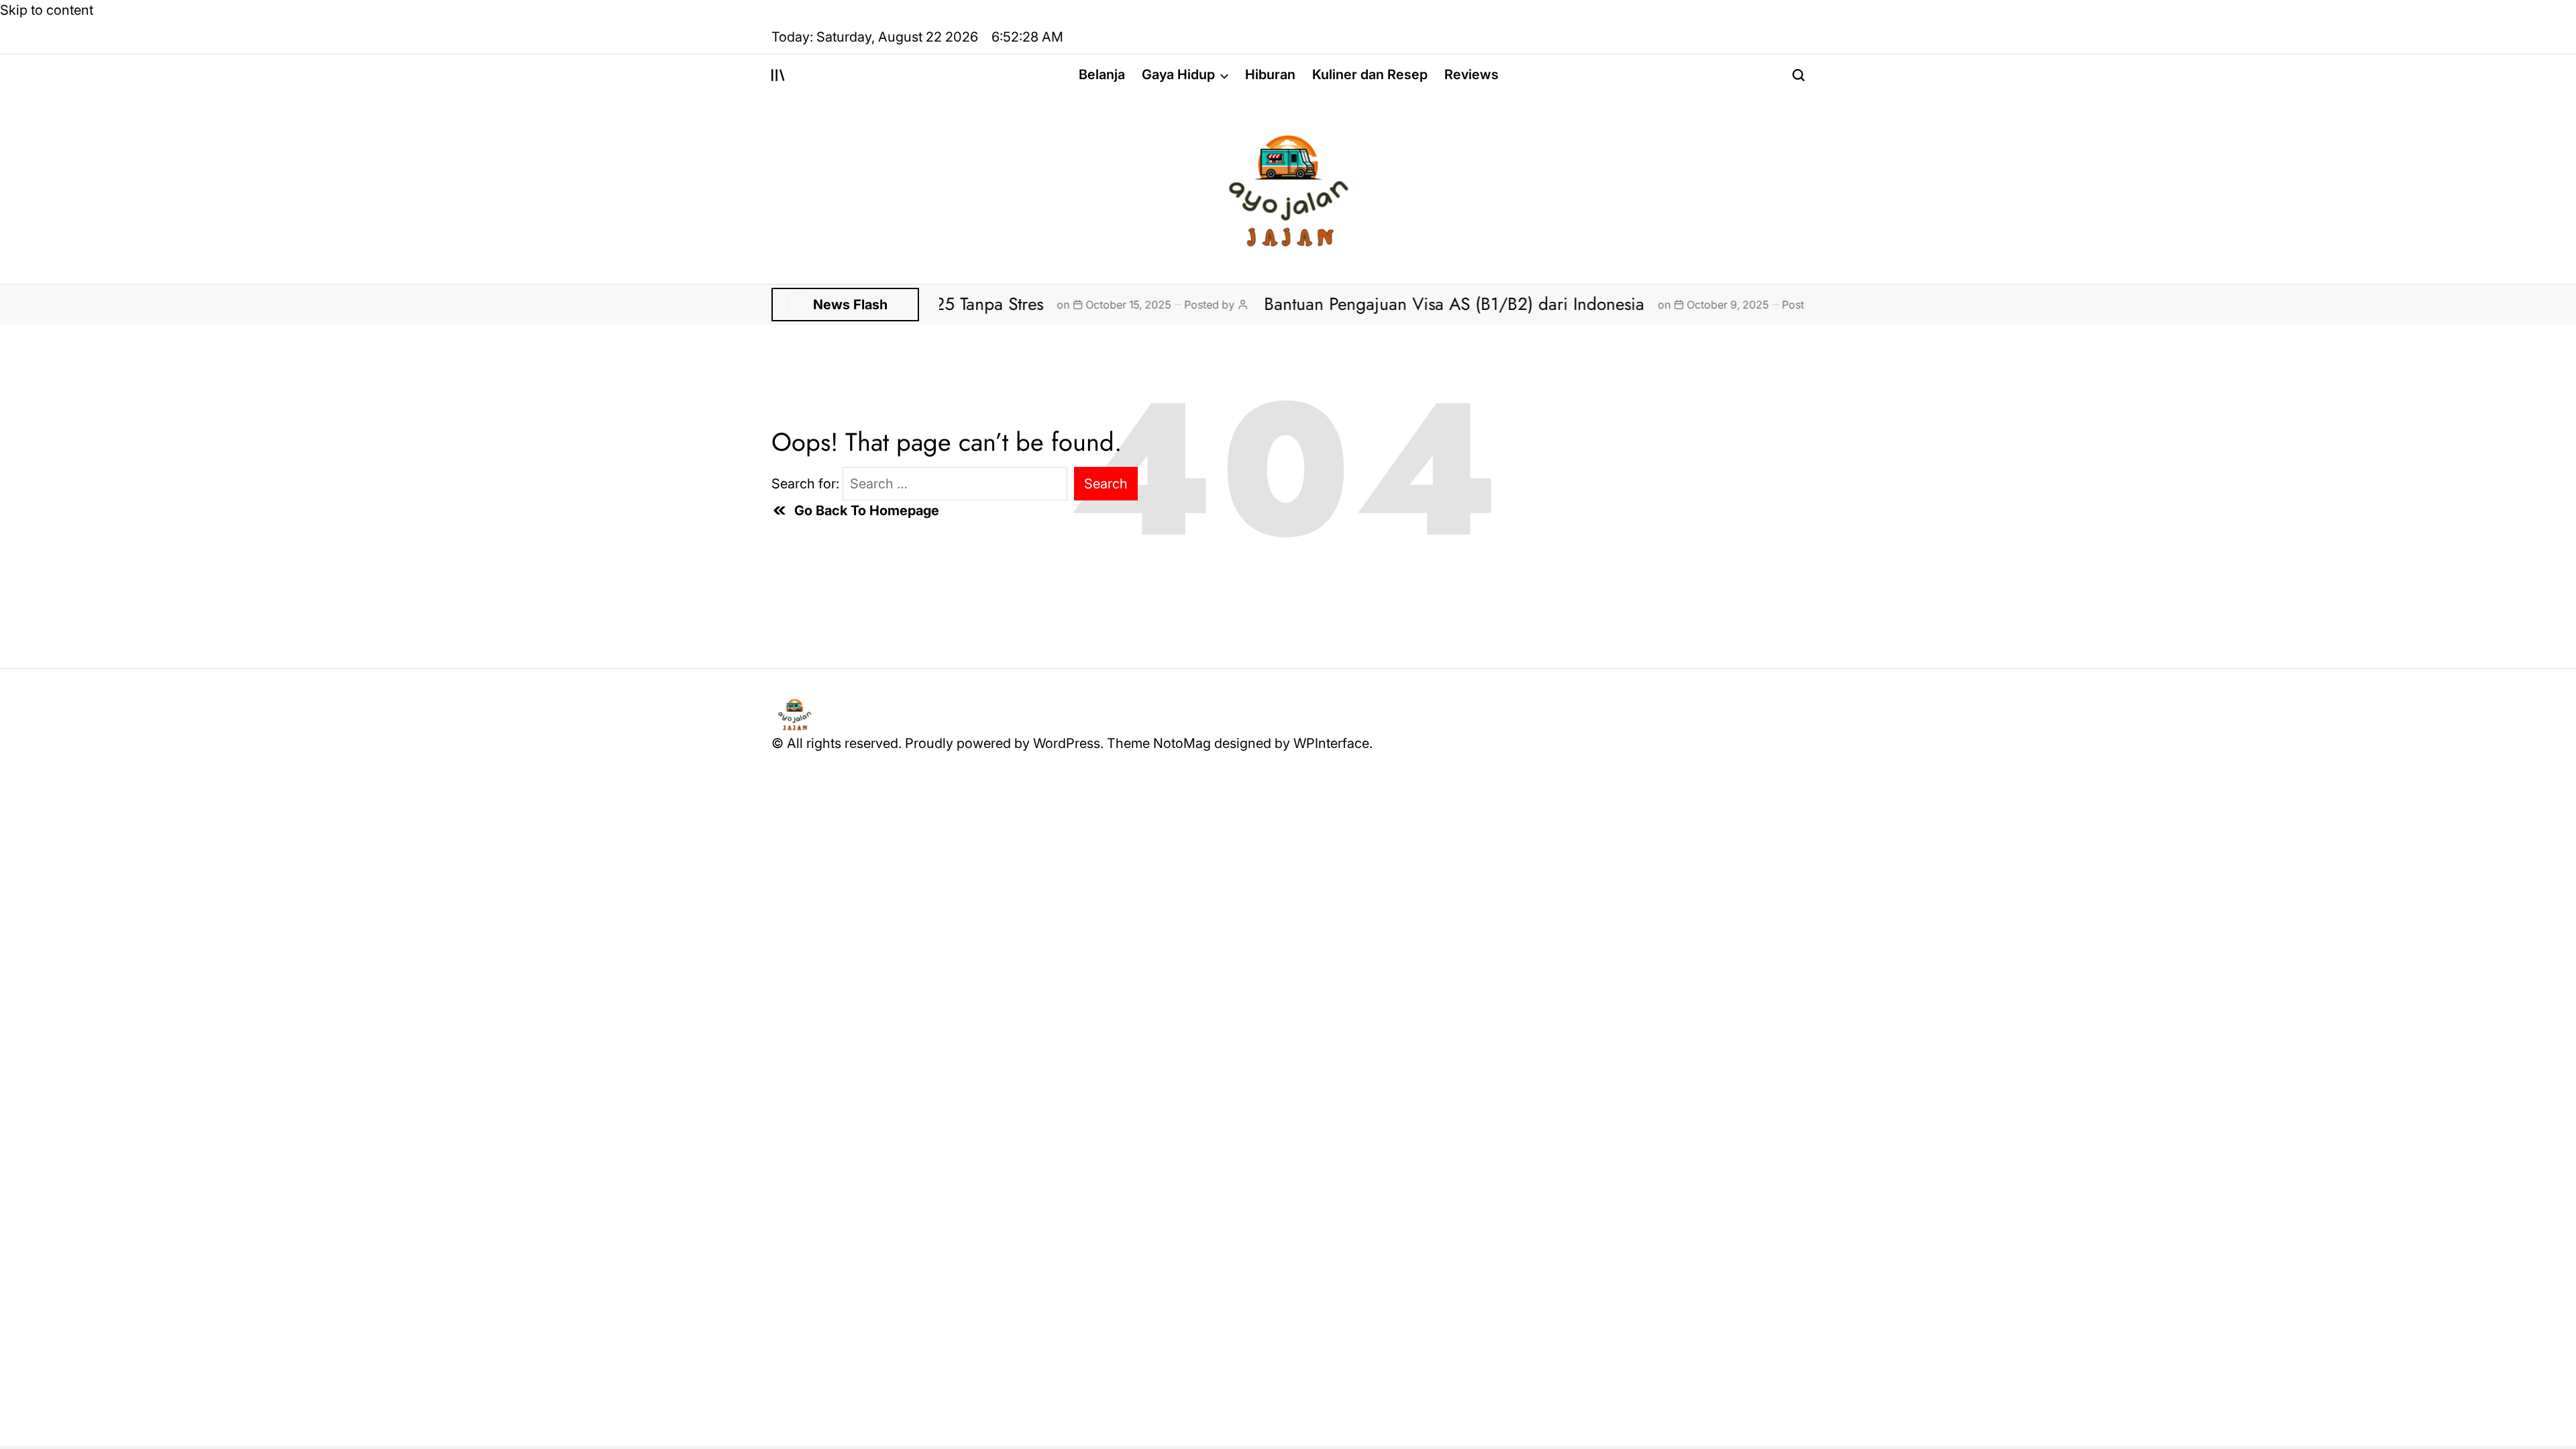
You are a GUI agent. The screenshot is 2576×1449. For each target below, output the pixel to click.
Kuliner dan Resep (1370, 74)
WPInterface (1331, 743)
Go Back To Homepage (867, 511)
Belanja (1102, 74)
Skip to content (47, 10)
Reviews (1471, 74)
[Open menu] (778, 75)
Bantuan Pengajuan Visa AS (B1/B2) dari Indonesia (1389, 304)
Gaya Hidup (1178, 74)
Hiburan (1270, 74)
